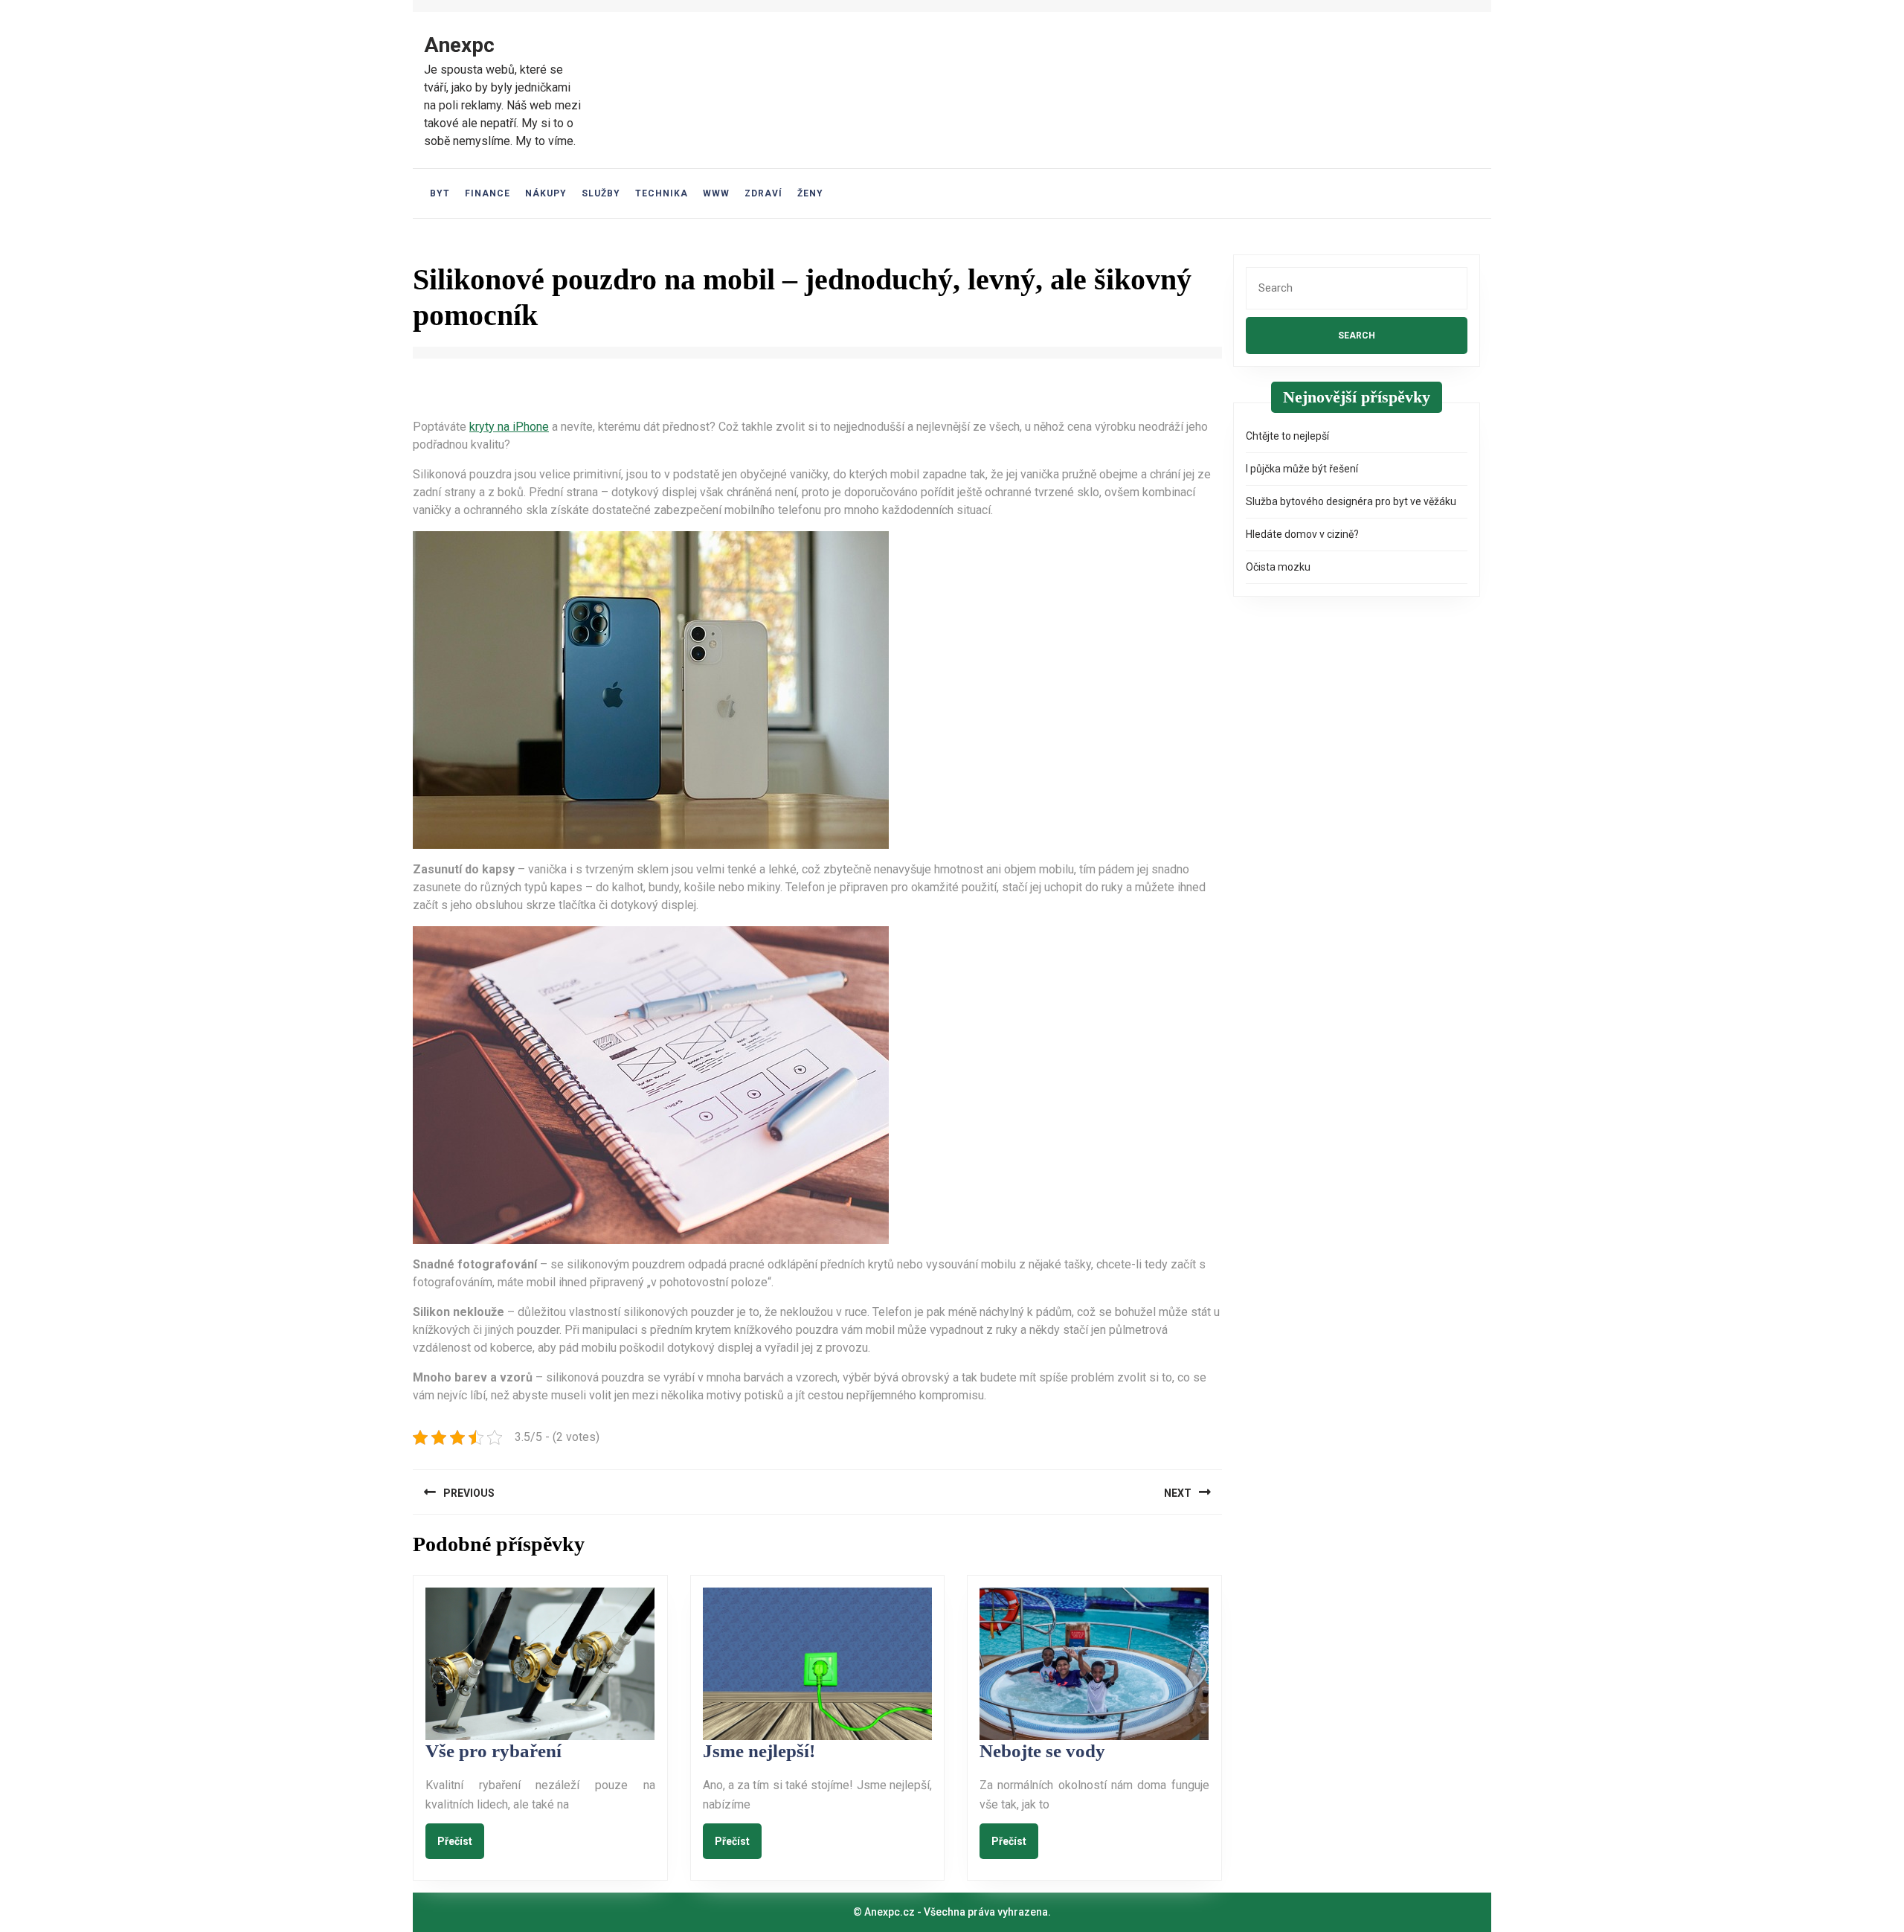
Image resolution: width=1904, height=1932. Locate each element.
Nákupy (546, 193)
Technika (662, 193)
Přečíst (461, 1840)
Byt (440, 193)
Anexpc (459, 45)
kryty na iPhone (509, 427)
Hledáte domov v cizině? (1302, 534)
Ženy (810, 193)
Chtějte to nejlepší (1287, 436)
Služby (601, 193)
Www (716, 193)
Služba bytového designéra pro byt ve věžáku (1351, 501)
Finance (488, 193)
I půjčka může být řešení (1302, 469)
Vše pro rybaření (493, 1751)
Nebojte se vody (1042, 1751)
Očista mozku (1278, 567)
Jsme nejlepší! (759, 1751)
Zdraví (763, 193)
